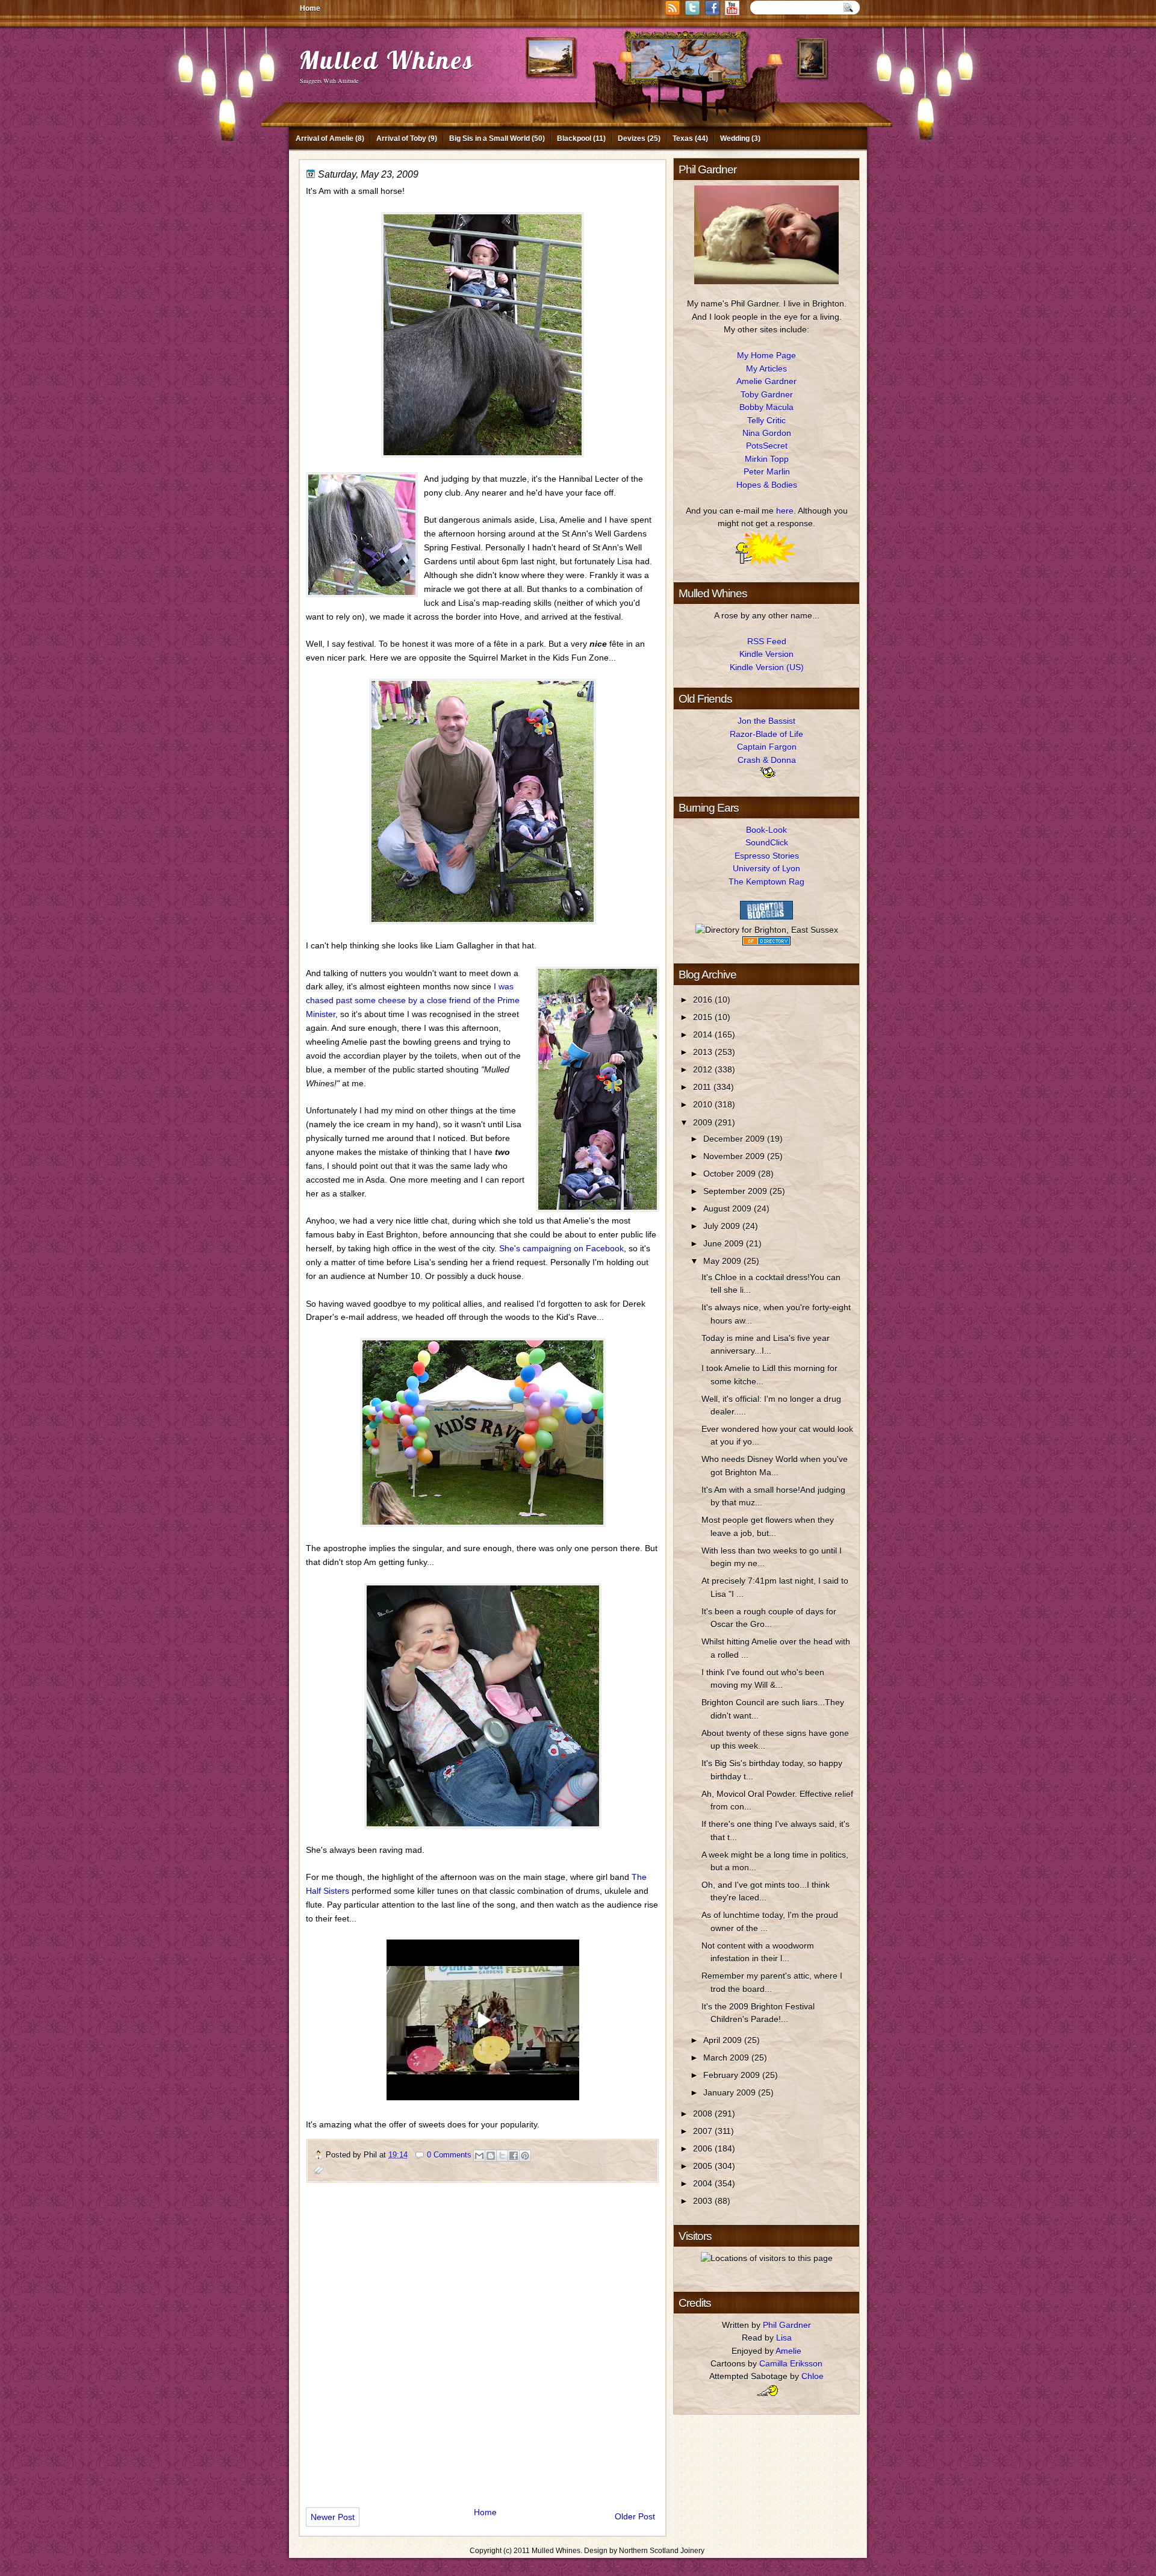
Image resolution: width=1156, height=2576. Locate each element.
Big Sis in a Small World (489, 138)
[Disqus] (483, 2340)
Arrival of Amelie (325, 138)
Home (310, 8)
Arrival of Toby (401, 138)
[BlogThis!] (491, 2156)
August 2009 (729, 1209)
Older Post (635, 2516)
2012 (704, 1069)
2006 (704, 2148)
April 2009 (724, 2040)
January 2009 (731, 2092)
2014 (704, 1034)
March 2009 (727, 2058)
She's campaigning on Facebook (561, 1248)
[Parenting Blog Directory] (766, 942)
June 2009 (725, 1243)
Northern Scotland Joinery (662, 2551)
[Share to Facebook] (514, 2156)
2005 (704, 2166)
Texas (683, 138)
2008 (704, 2114)
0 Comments (449, 2155)
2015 (704, 1017)
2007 (704, 2131)
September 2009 (736, 1191)
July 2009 (723, 1226)
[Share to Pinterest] (525, 2156)
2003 (704, 2201)
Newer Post (333, 2517)
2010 (704, 1104)
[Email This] (479, 2156)
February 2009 (733, 2075)
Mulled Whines (387, 60)
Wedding (735, 138)
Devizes (632, 138)
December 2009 (735, 1139)
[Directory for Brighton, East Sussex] (767, 930)
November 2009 (735, 1156)
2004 (704, 2183)
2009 (704, 1122)
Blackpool (574, 138)
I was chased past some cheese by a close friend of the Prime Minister (413, 1000)
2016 (704, 1000)
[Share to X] (502, 2156)
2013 (704, 1052)
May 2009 (723, 1261)
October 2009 (731, 1174)
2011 (703, 1087)
